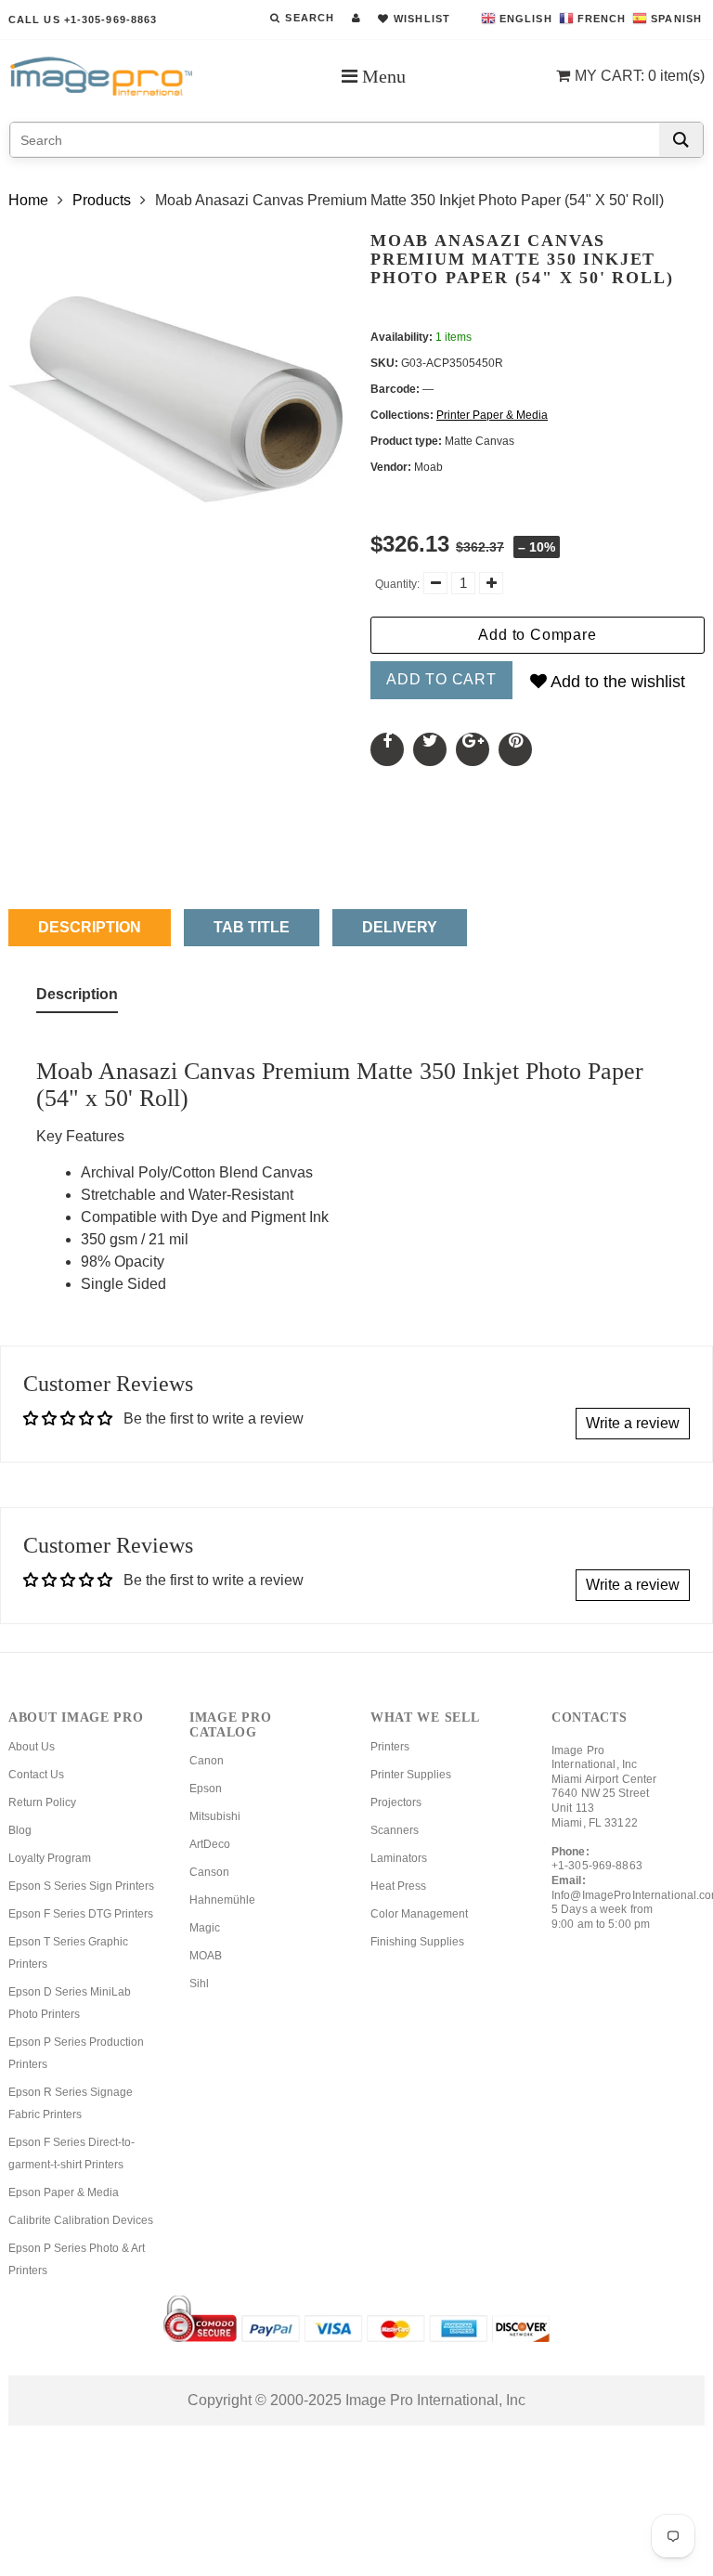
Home (28, 200)
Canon (207, 1761)
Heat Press (398, 1886)
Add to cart (441, 679)
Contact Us (36, 1775)
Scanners (395, 1830)
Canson (209, 1872)
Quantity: (397, 584)
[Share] (387, 749)
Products (102, 200)
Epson (206, 1789)
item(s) (640, 76)
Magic (205, 1928)
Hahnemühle (222, 1900)
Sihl (199, 1984)
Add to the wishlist (616, 682)
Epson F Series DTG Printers (81, 1914)
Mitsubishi (215, 1816)
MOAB (206, 1956)
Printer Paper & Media (492, 415)
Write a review (633, 1423)
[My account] (356, 18)
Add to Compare (537, 635)
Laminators (399, 1858)
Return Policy (42, 1802)
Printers (390, 1747)
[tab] (77, 998)
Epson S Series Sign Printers (81, 1886)
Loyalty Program (50, 1858)
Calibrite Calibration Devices (81, 2220)
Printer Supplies (411, 1775)
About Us (32, 1747)
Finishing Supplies (417, 1942)
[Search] (681, 140)
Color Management (419, 1914)
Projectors (396, 1802)
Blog (20, 1830)
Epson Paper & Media (64, 2192)
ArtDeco (210, 1844)
